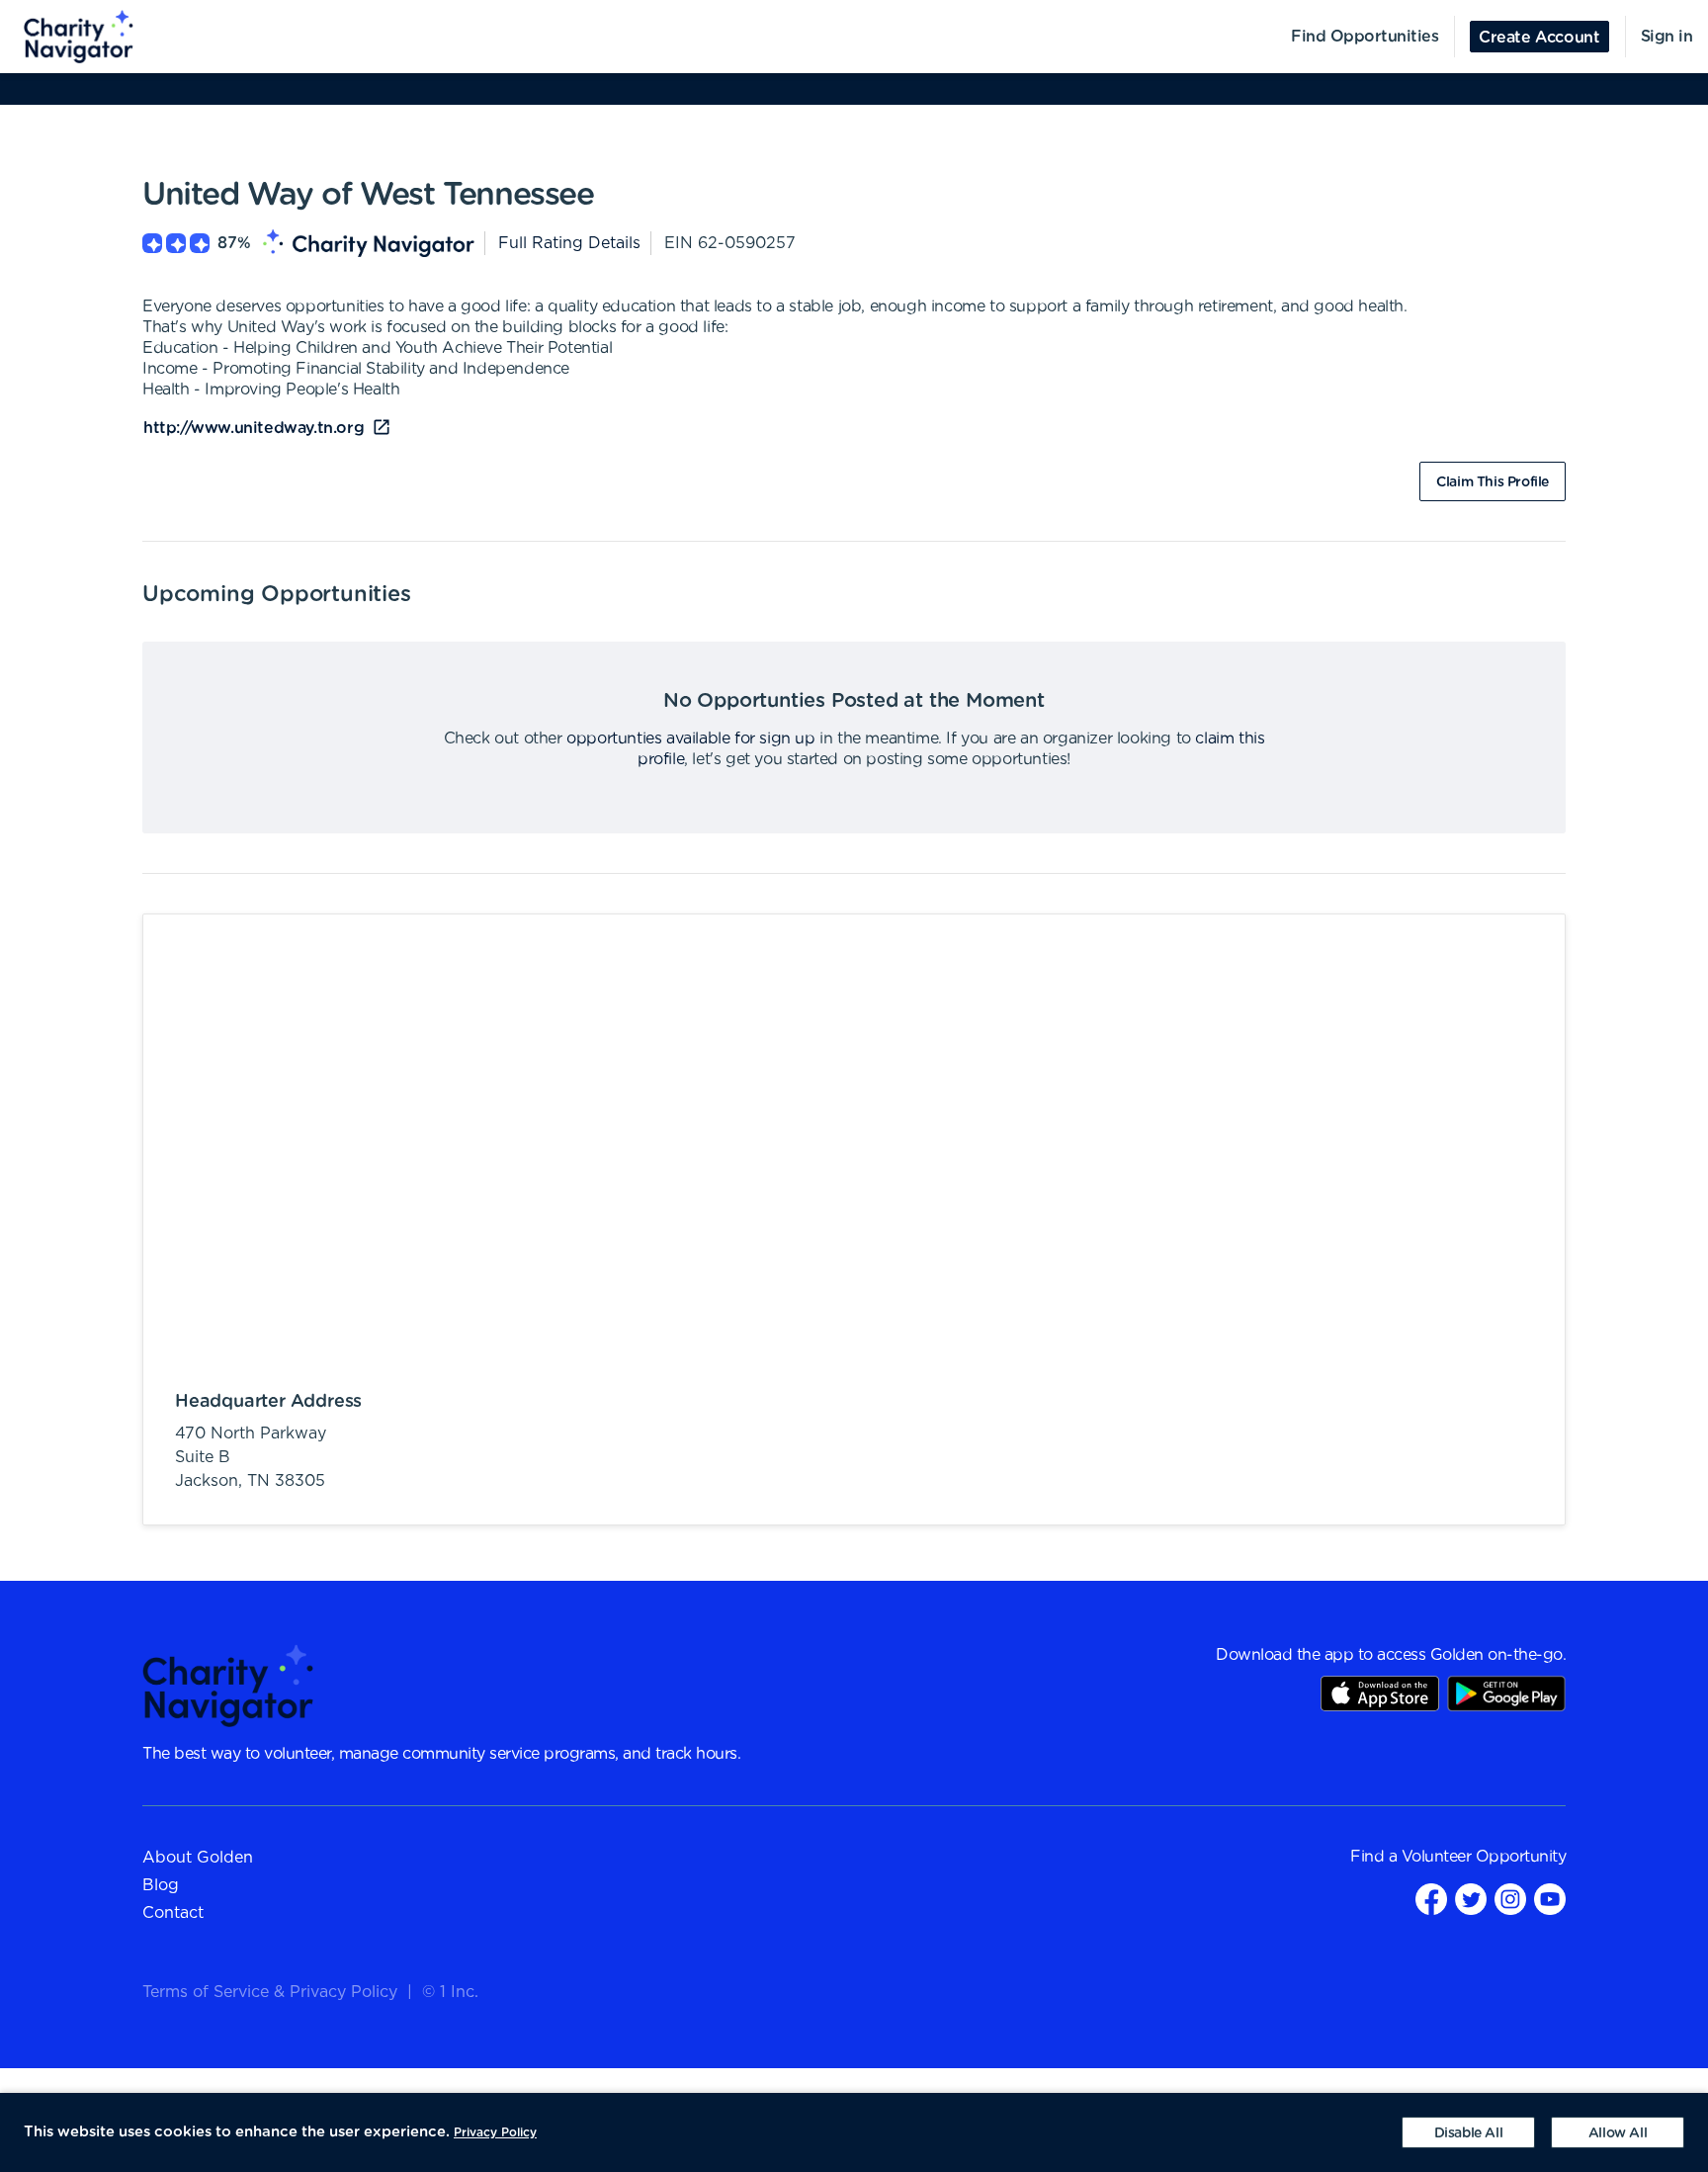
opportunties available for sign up (690, 738)
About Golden (198, 1858)
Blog (161, 1885)
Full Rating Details (569, 243)
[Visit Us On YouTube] (1550, 1899)
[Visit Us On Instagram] (1510, 1899)
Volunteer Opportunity (1484, 1857)
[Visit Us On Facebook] (1431, 1899)
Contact (173, 1913)
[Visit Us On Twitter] (1471, 1899)
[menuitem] (67, 37)
